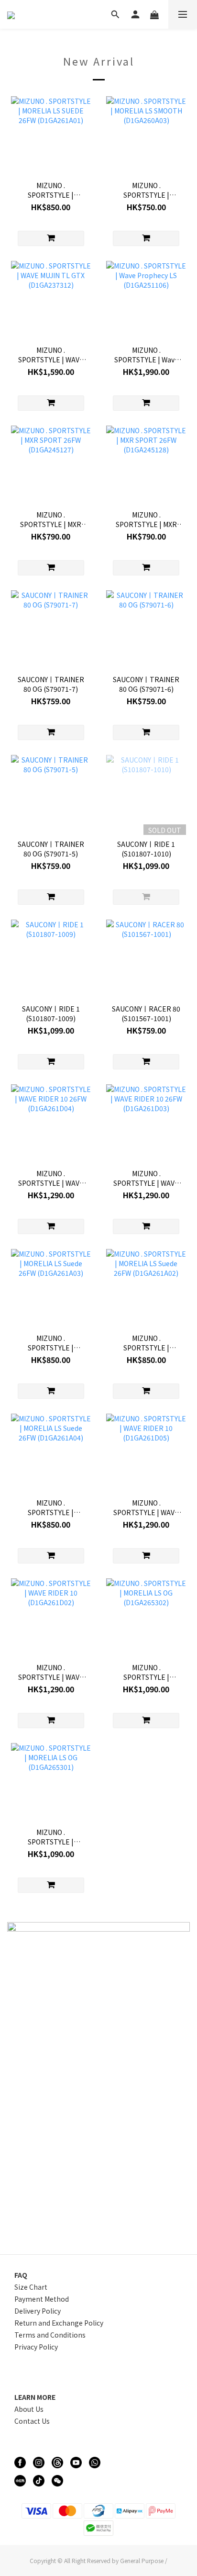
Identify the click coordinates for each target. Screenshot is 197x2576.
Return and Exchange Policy (59, 2323)
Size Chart (31, 2287)
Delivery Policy (38, 2311)
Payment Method (42, 2299)
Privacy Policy (36, 2347)
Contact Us (32, 2421)
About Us (29, 2409)
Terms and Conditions (50, 2335)
